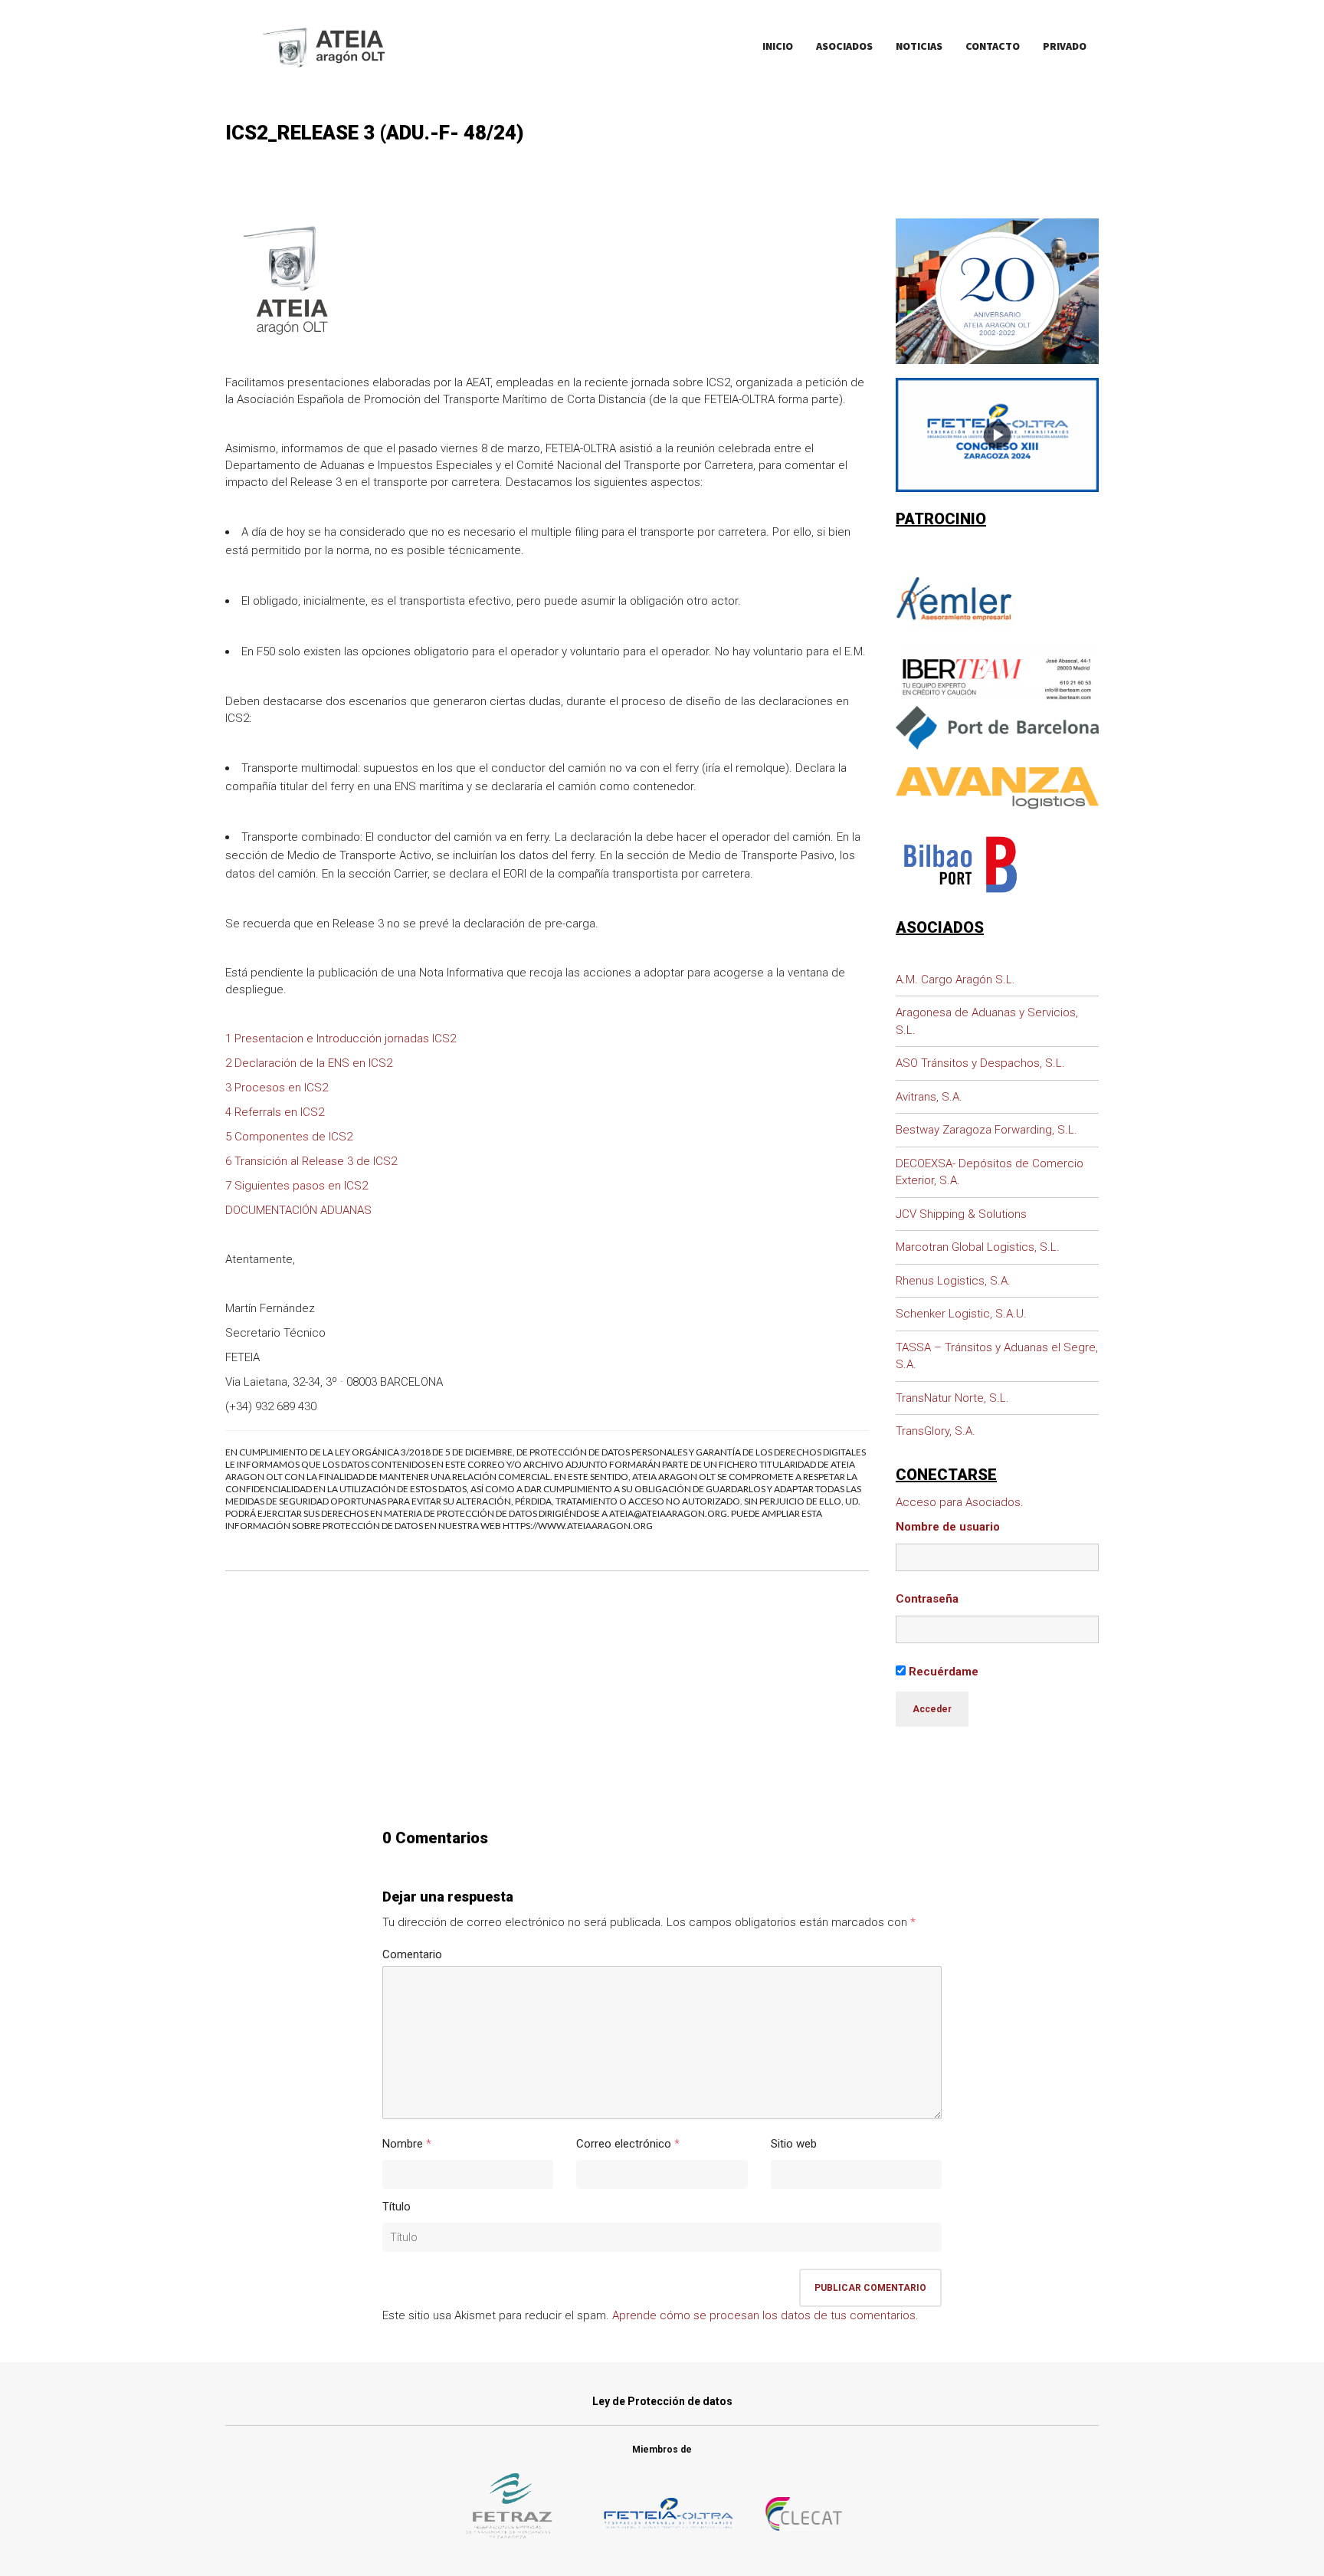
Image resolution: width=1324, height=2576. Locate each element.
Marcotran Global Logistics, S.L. (978, 1247)
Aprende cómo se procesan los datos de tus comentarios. (765, 2315)
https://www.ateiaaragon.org (578, 1526)
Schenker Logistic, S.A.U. (961, 1314)
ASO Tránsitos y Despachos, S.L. (980, 1063)
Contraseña (927, 1599)
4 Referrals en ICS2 (275, 1112)
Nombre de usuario (948, 1527)
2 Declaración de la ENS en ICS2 (309, 1063)
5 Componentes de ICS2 (289, 1137)
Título (397, 2207)
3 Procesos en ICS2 (277, 1088)
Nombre (403, 2144)
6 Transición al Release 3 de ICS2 (311, 1161)
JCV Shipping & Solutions (961, 1214)
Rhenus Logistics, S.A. (953, 1281)
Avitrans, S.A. (929, 1097)
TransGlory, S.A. (936, 1431)
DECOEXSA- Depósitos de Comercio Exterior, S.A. (990, 1172)
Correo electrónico (624, 2144)
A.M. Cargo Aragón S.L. (955, 980)
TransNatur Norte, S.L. (952, 1398)
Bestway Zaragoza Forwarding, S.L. (986, 1130)
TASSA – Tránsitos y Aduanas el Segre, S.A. (997, 1356)
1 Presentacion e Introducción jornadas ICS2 (341, 1039)
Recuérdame (942, 1672)
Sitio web (794, 2144)
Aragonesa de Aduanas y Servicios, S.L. (987, 1021)
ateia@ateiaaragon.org (668, 1513)
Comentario (412, 1954)
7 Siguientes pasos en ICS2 (297, 1186)
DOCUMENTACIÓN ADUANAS (298, 1210)
